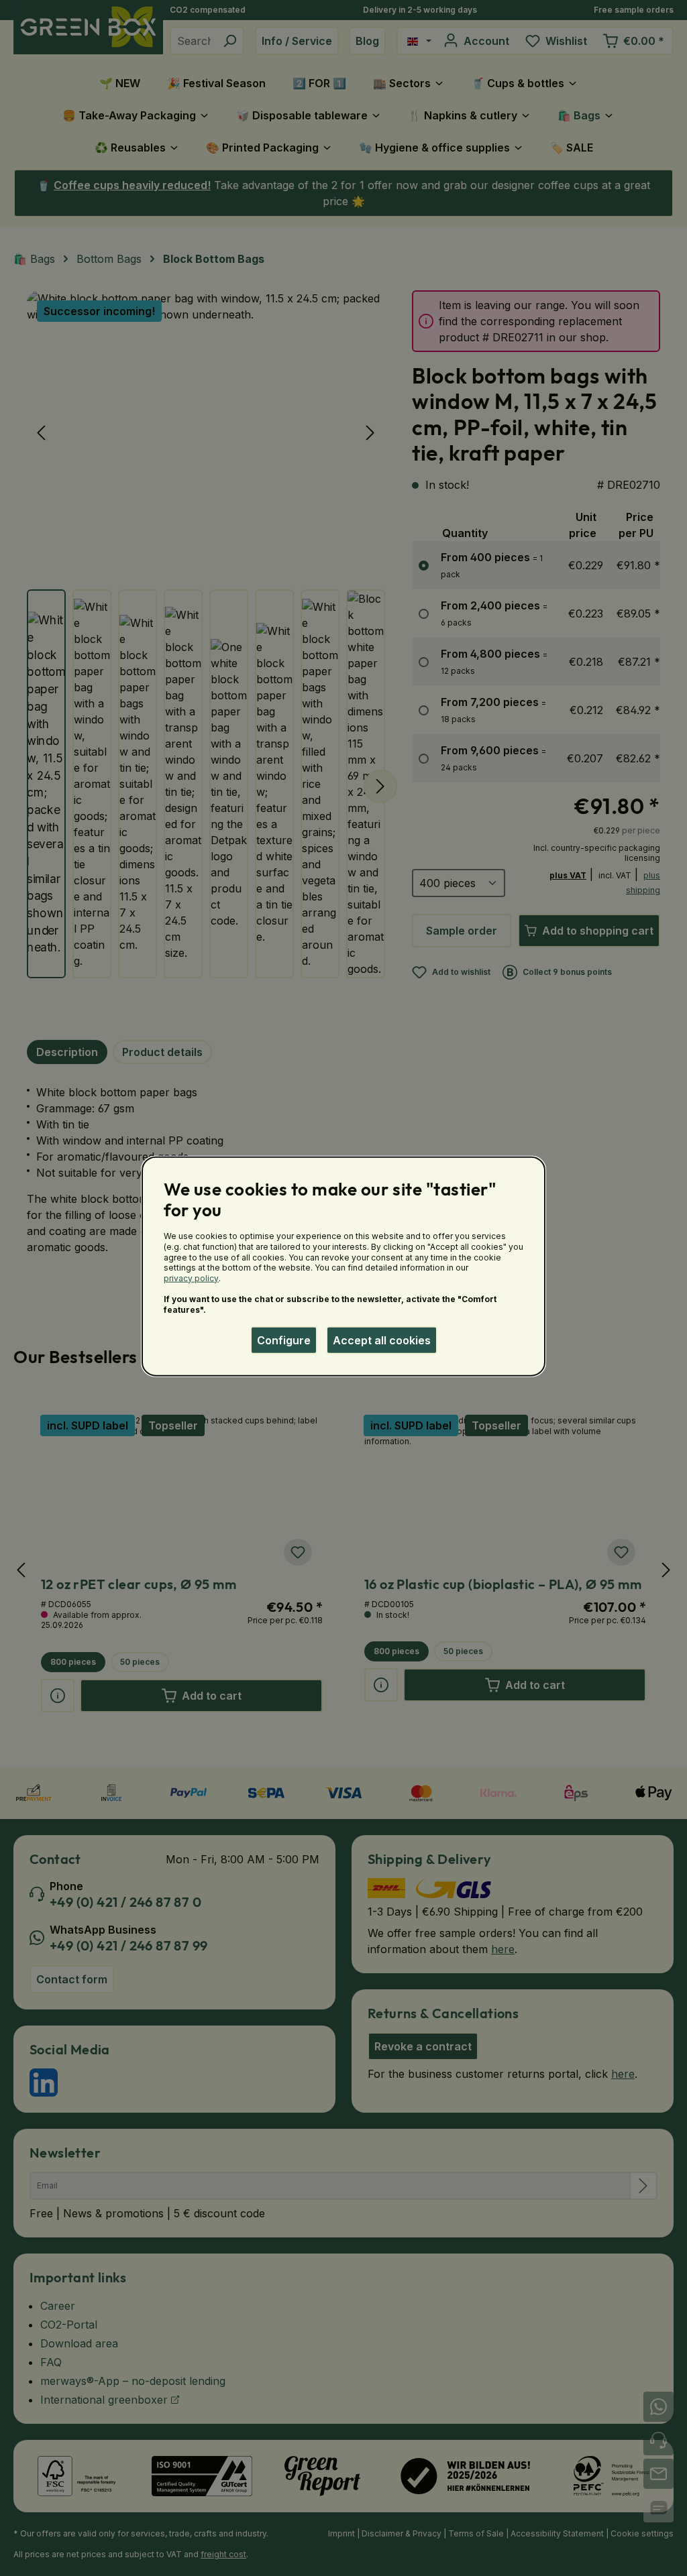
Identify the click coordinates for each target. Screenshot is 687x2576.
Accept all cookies (382, 1340)
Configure (284, 1340)
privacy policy (191, 1278)
